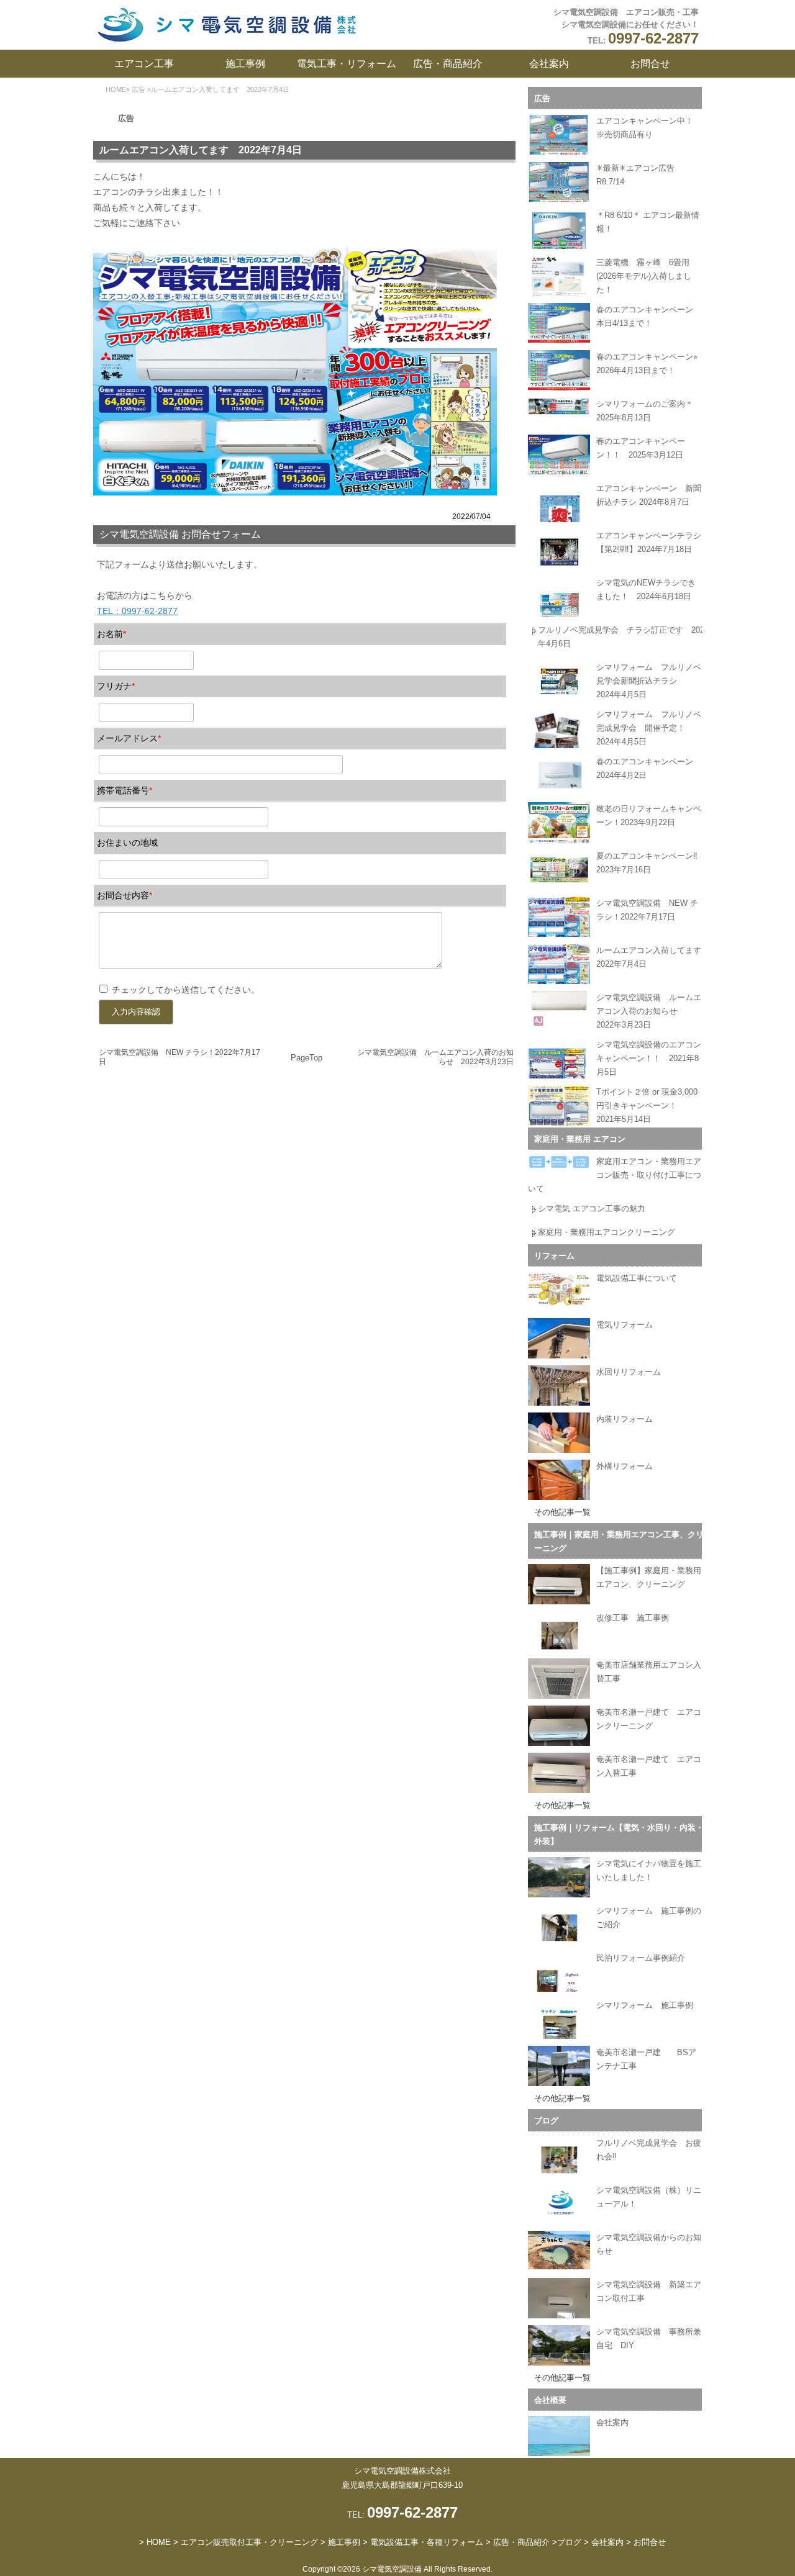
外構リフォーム (625, 1466)
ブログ (546, 2121)
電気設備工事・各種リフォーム (427, 2542)
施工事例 (245, 64)
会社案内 (549, 64)
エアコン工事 (144, 64)
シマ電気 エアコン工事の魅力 (592, 1209)
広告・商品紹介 (448, 64)
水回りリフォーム (629, 1372)
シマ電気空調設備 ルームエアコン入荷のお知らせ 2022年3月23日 (649, 1011)
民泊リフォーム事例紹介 (641, 1958)
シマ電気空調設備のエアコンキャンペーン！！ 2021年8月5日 (649, 1058)
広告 (139, 89)
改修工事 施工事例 (633, 1618)
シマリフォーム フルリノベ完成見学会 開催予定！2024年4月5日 (649, 728)
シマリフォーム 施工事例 (645, 2005)
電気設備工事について (637, 1278)
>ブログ (567, 2542)
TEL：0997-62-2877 (137, 611)
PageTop (307, 1058)
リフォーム (554, 1256)
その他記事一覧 (562, 1512)
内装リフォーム (625, 1419)
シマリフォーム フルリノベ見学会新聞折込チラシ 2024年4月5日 (649, 681)
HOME (116, 89)
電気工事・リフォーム (347, 64)
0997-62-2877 (653, 38)
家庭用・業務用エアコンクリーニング (606, 1232)
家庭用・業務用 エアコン (580, 1139)
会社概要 (550, 2400)
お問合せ (650, 64)
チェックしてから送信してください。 (186, 990)
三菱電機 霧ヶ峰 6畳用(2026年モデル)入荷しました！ (644, 276)
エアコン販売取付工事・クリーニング (249, 2542)
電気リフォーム (625, 1325)
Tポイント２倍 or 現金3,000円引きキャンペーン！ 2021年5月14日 (647, 1105)
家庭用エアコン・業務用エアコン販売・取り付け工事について (615, 1175)
